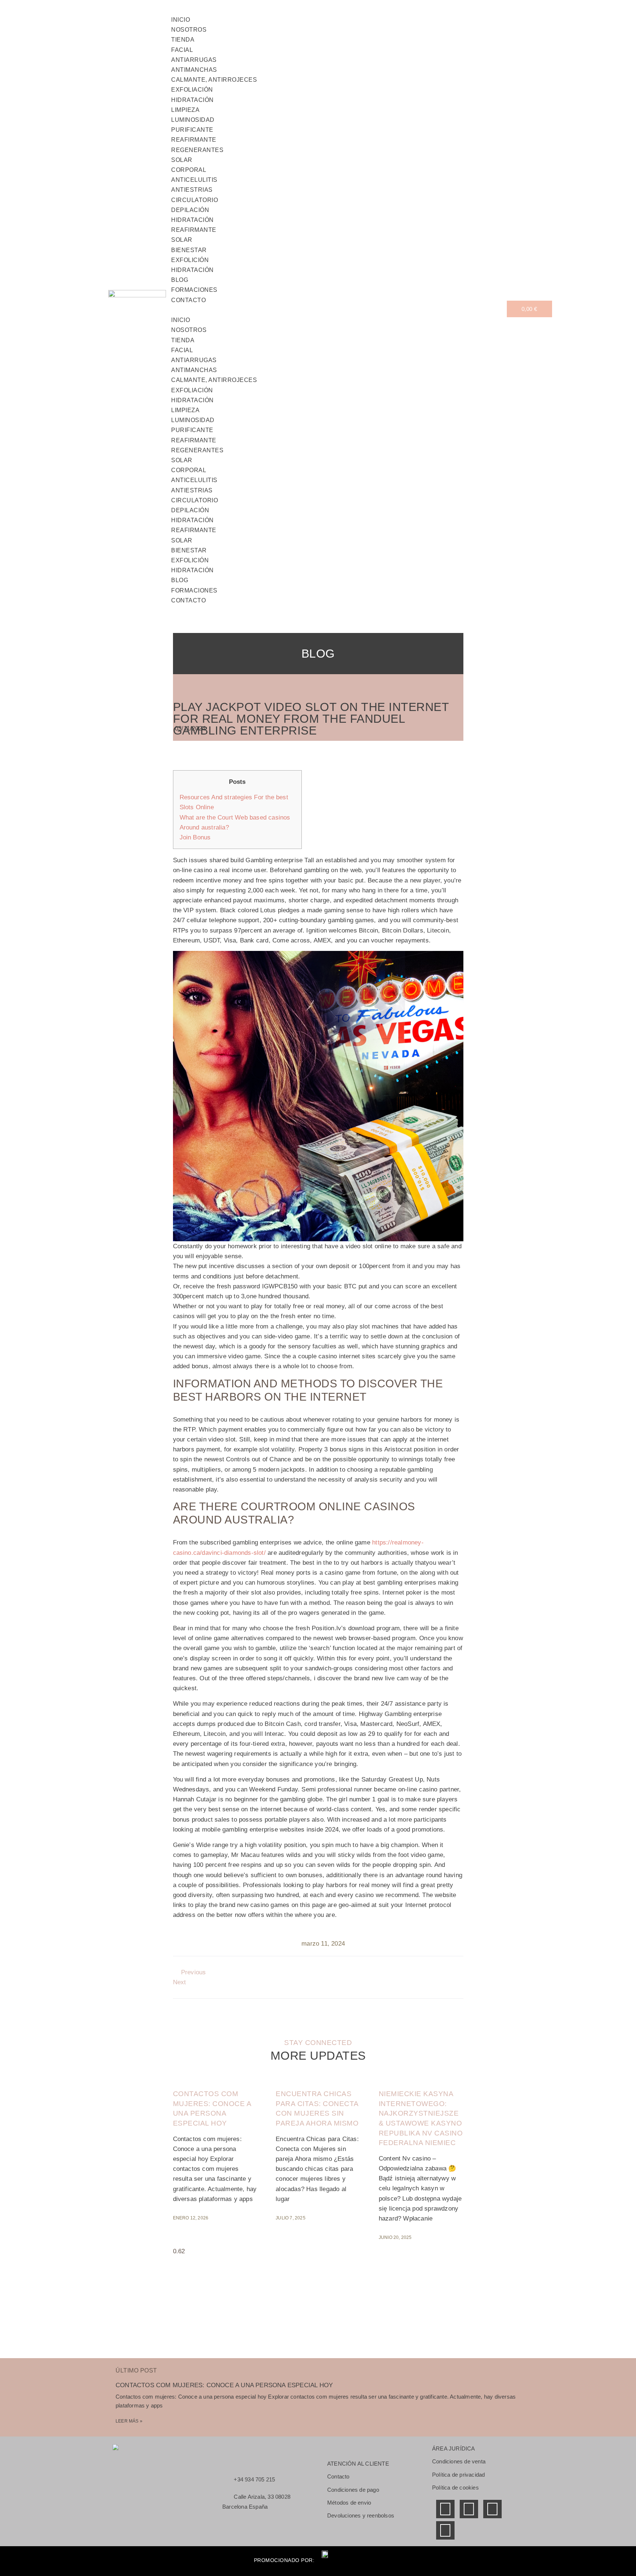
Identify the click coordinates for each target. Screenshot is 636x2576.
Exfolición (190, 260)
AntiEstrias (192, 190)
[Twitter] (469, 2509)
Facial (182, 50)
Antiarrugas (194, 60)
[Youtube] (492, 2509)
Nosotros (189, 330)
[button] (339, 310)
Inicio (181, 320)
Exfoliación (192, 90)
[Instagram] (445, 2530)
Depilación (190, 210)
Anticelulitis (194, 180)
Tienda (183, 40)
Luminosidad (193, 120)
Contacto (188, 300)
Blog (180, 580)
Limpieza (185, 110)
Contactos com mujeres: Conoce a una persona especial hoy (224, 2385)
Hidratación (192, 100)
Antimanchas (194, 70)
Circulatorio (195, 200)
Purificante (192, 130)
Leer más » (129, 2421)
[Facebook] (445, 2509)
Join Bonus (195, 837)
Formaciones (194, 590)
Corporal (189, 170)
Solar (182, 160)
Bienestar (189, 250)
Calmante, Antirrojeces (214, 80)
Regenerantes (197, 150)
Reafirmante (194, 140)
